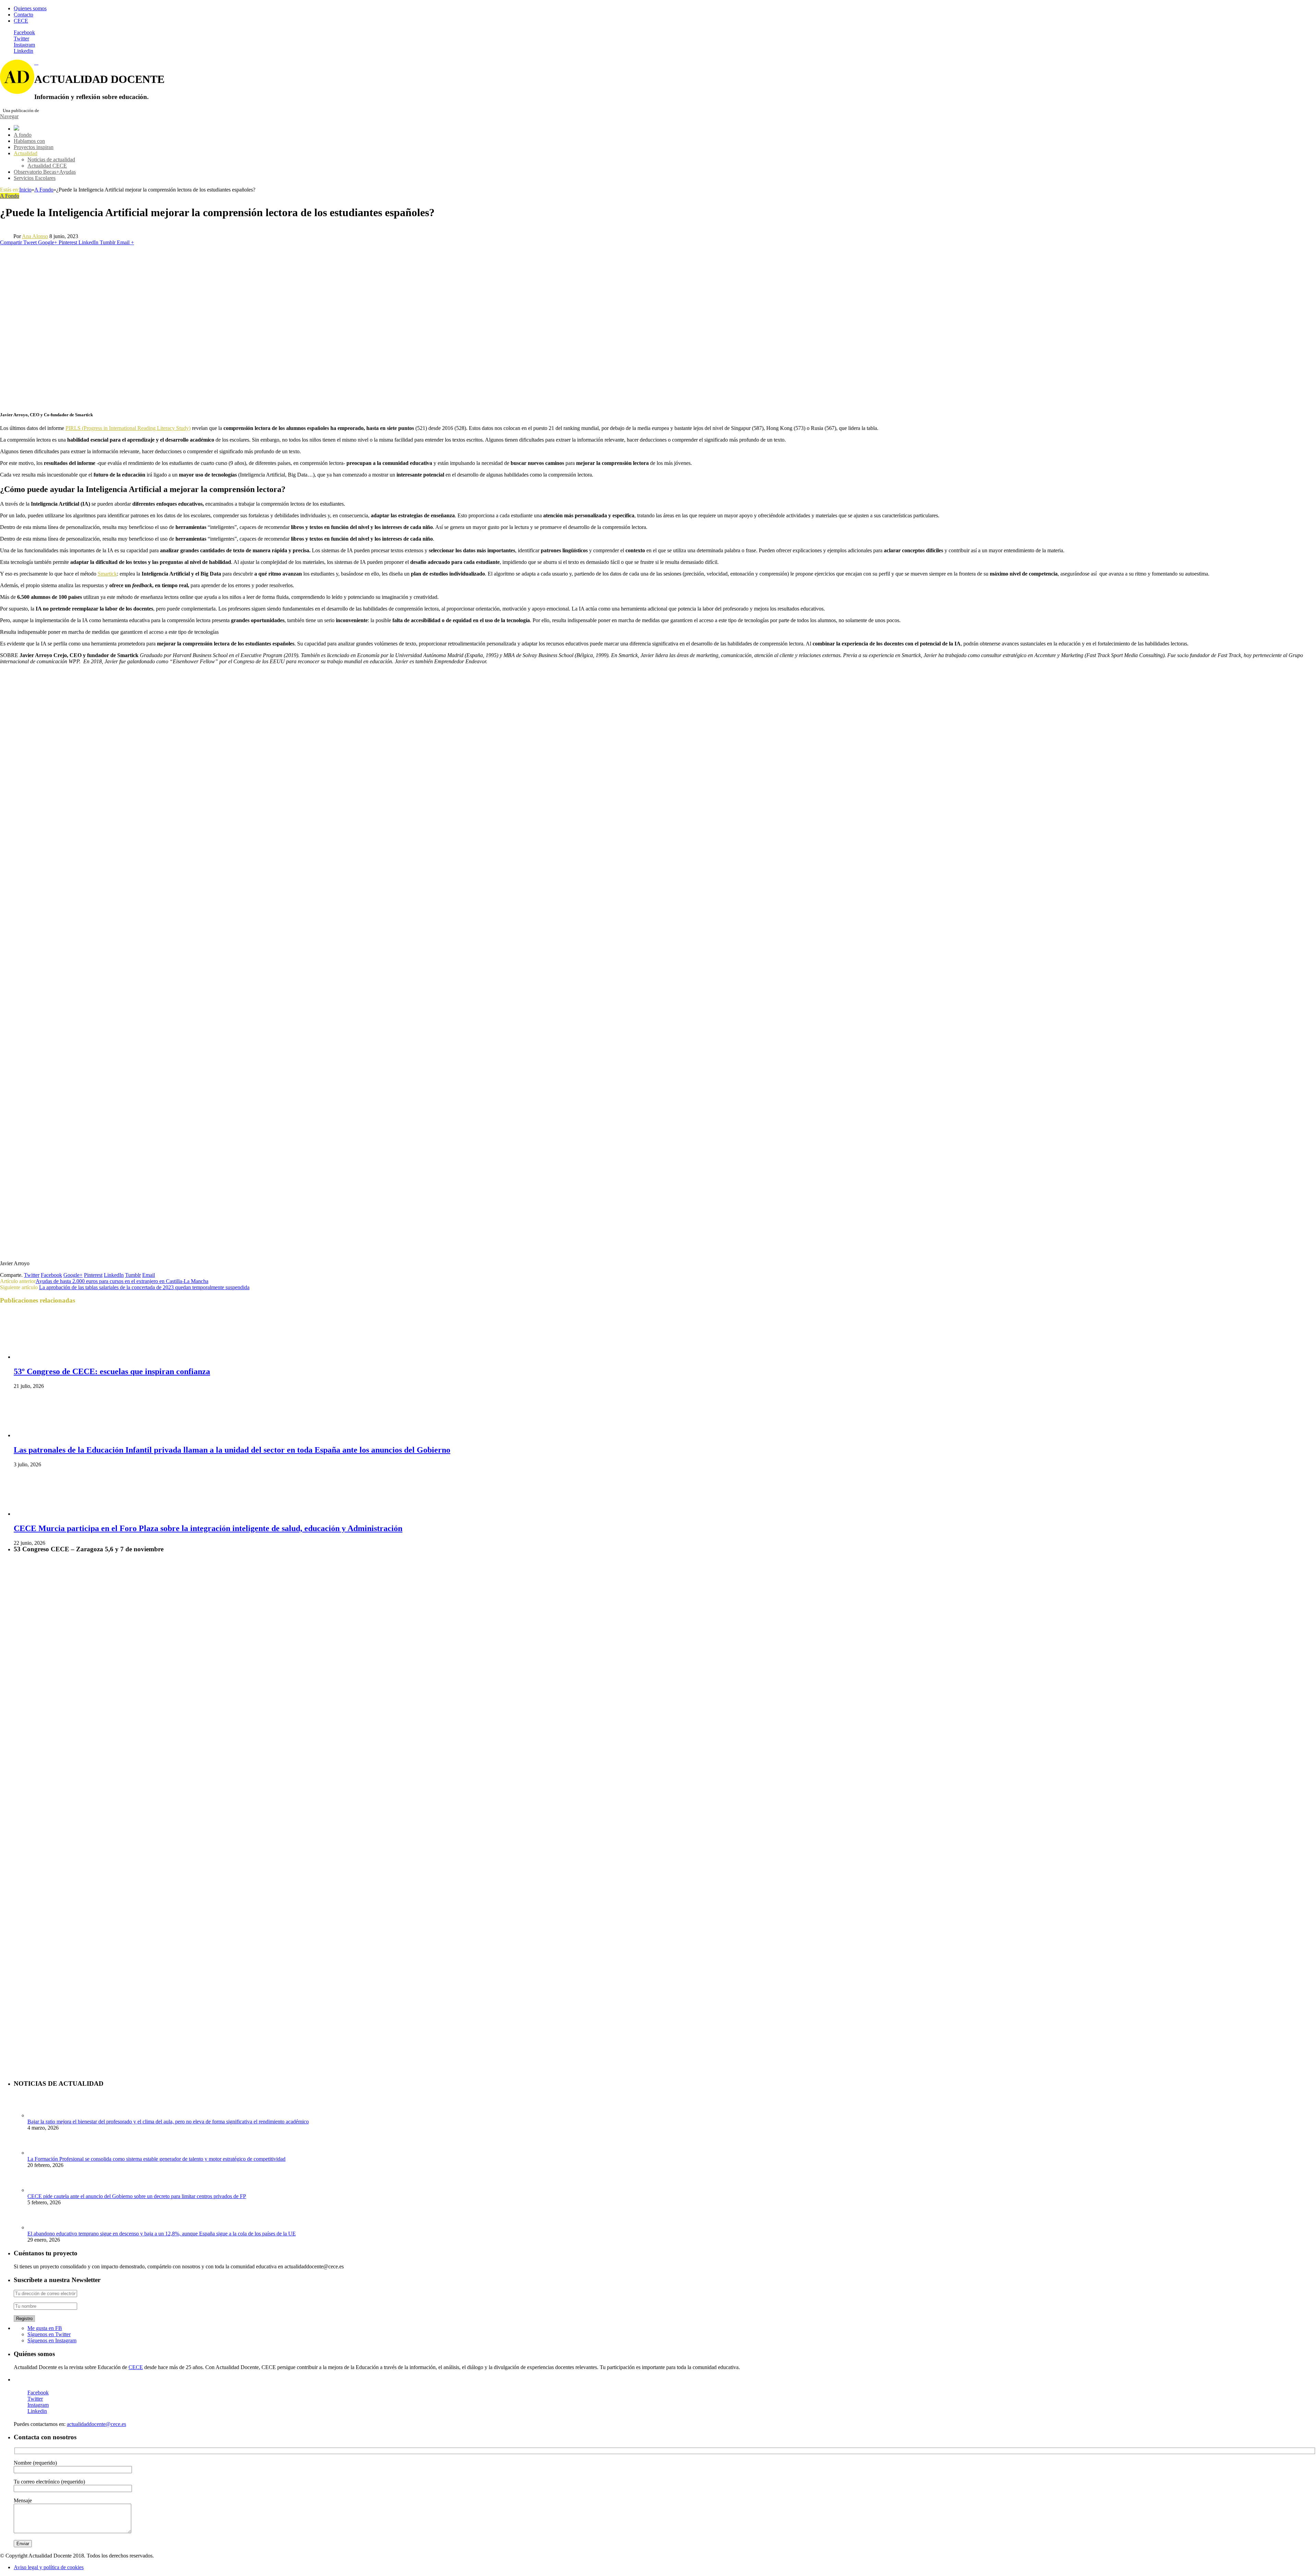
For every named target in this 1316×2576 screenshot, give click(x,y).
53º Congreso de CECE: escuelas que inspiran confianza (112, 1371)
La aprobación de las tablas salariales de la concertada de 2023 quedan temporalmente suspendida (144, 1287)
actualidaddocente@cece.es (96, 2424)
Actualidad (26, 153)
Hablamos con (29, 141)
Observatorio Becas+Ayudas (45, 172)
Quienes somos (30, 8)
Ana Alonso (35, 236)
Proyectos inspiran (34, 147)
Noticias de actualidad (51, 159)
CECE (21, 21)
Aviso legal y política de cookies (49, 2567)
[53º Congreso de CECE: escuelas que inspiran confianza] (50, 1357)
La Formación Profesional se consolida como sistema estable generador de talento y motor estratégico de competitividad (156, 2159)
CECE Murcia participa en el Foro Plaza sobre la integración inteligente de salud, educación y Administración (208, 1528)
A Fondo (10, 196)
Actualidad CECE (47, 166)
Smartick (107, 574)
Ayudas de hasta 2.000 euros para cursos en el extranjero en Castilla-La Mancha (122, 1281)
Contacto (23, 15)
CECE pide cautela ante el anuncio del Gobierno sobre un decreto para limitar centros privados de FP (137, 2196)
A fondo (23, 135)
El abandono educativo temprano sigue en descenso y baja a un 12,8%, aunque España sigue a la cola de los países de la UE (162, 2234)
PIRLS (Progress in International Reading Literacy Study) (128, 428)
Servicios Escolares (35, 178)
